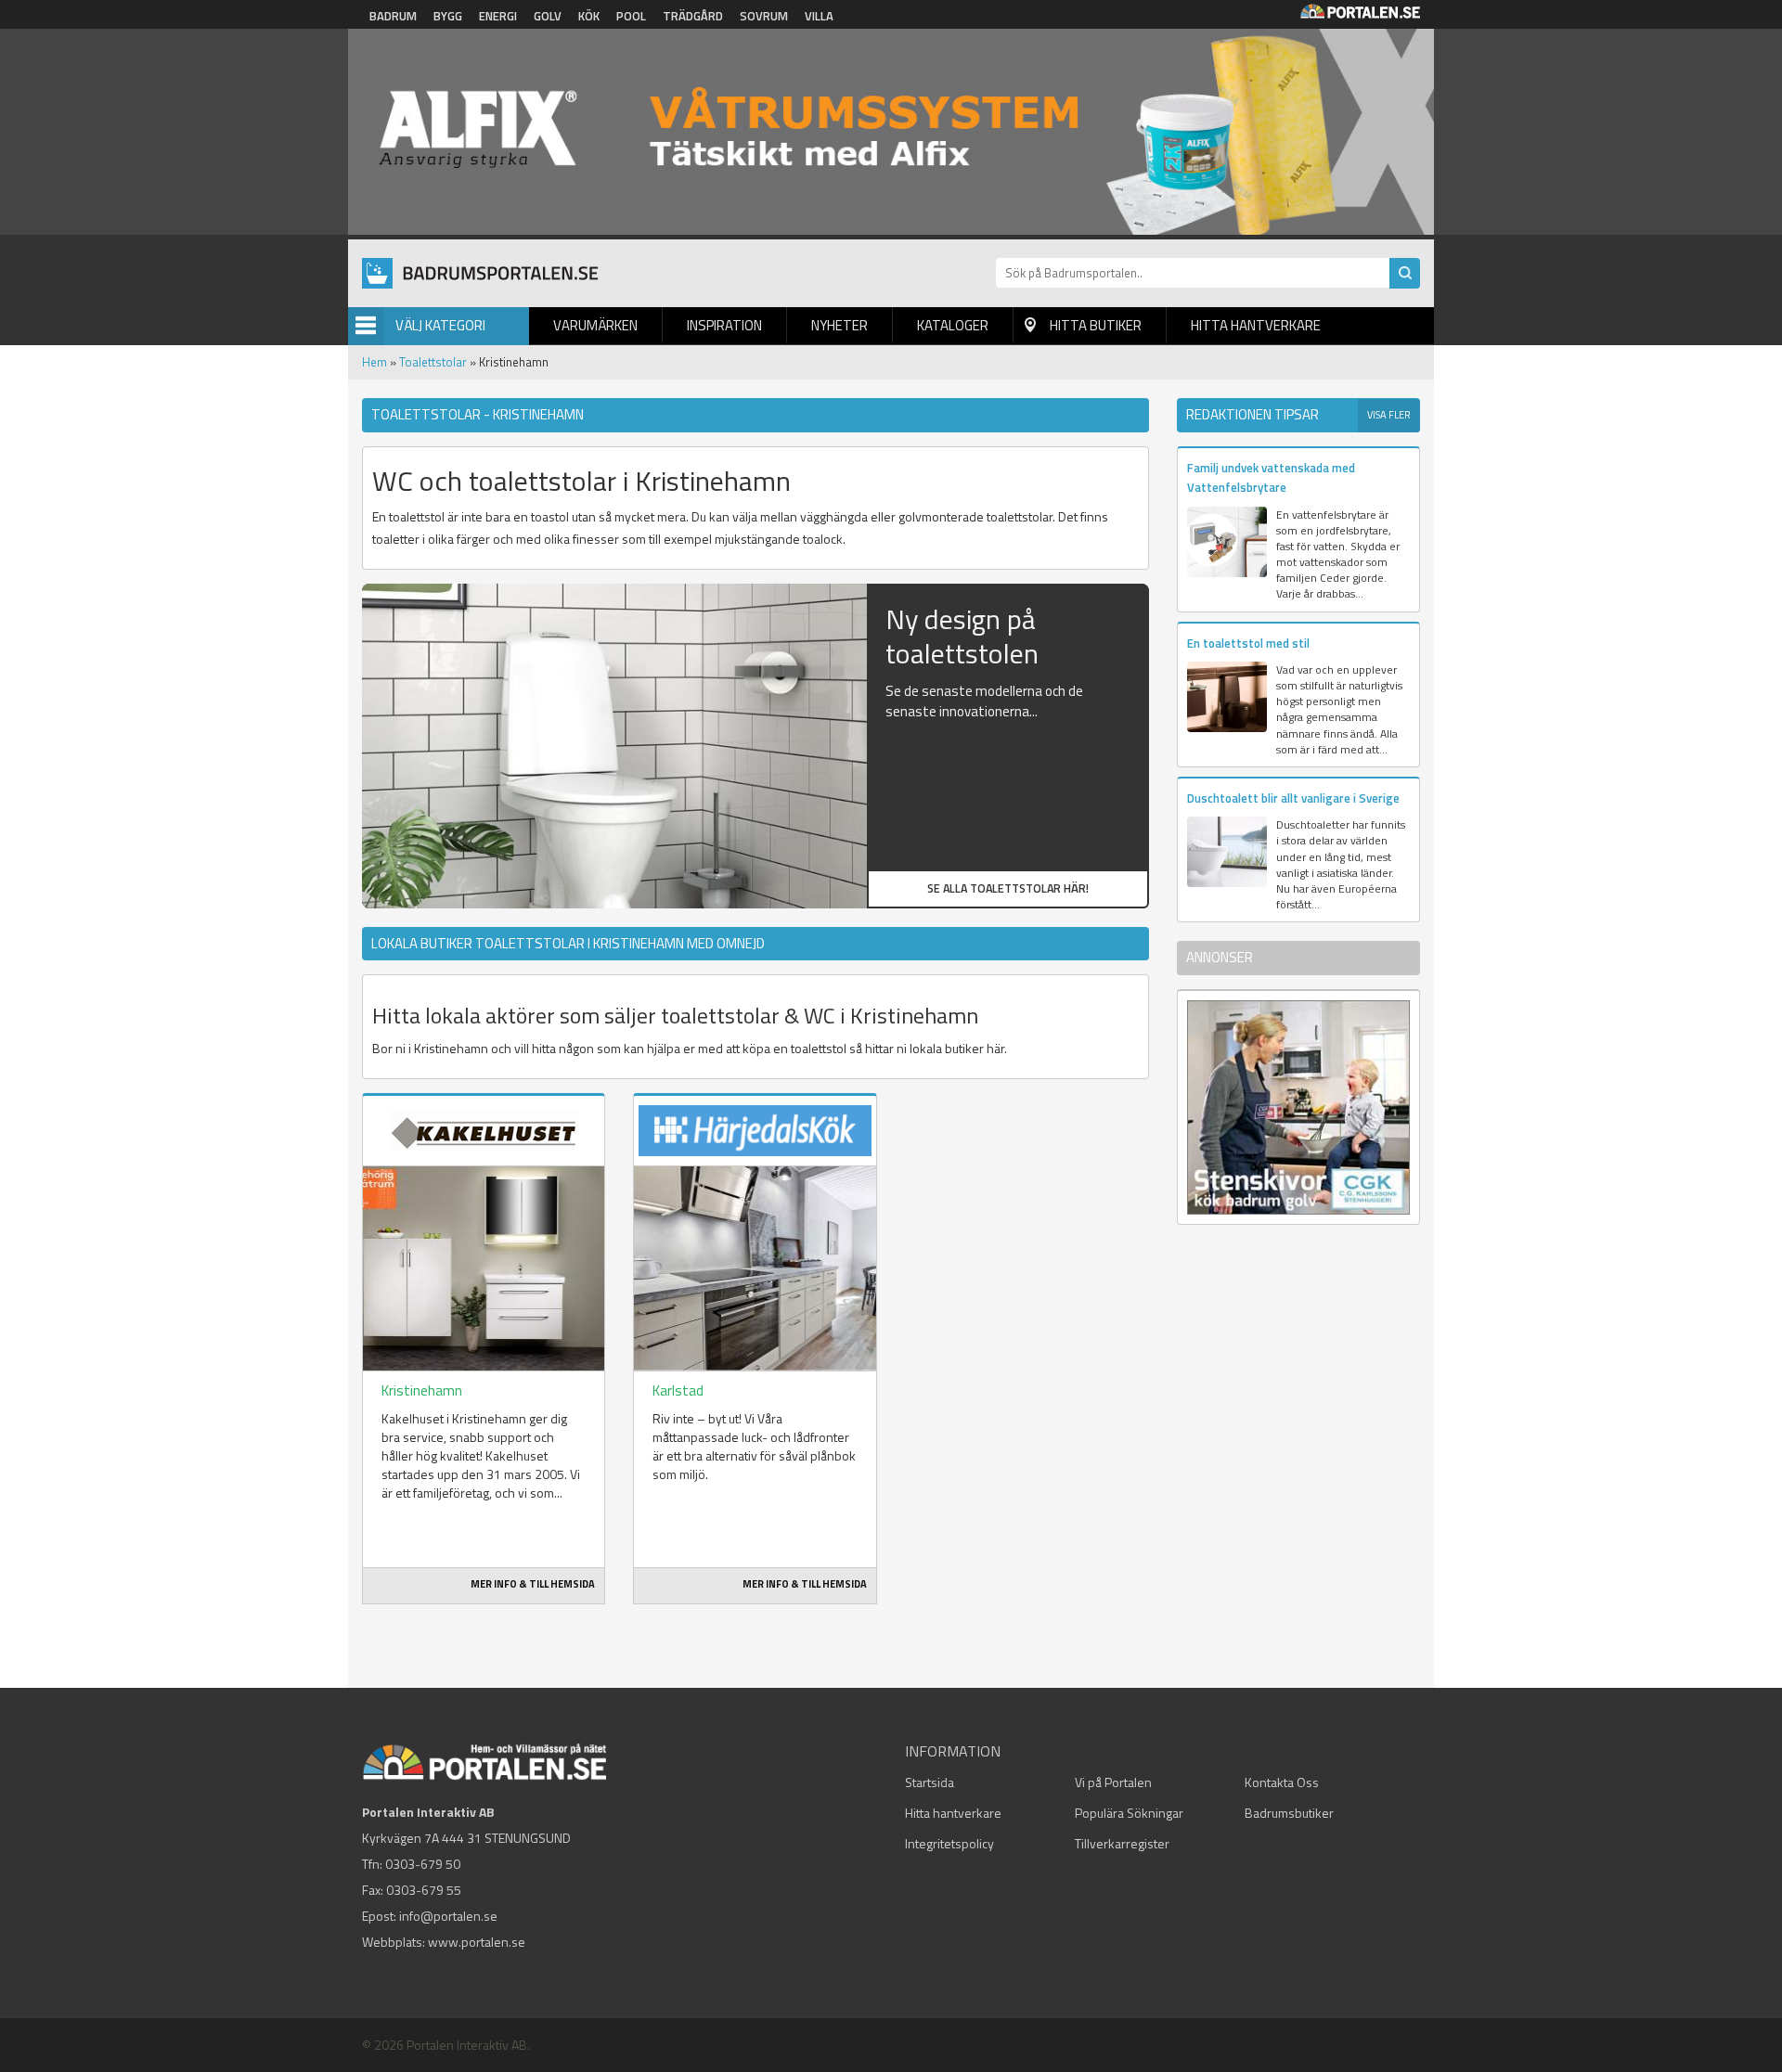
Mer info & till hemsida (533, 1584)
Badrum (393, 16)
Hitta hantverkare (1256, 325)
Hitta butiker (1096, 325)
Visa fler (1389, 415)
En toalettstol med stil (1248, 643)
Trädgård (693, 16)
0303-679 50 (423, 1864)
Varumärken (595, 325)
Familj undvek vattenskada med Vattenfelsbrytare (1271, 477)
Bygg (448, 16)
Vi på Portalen (1113, 1782)
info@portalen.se (448, 1916)
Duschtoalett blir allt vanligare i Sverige (1293, 798)
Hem (374, 362)
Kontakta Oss (1282, 1782)
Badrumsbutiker (1289, 1813)
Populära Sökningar (1129, 1813)
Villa (819, 16)
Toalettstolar (433, 362)
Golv (548, 16)
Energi (498, 16)
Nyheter (839, 325)
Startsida (930, 1782)
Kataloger (953, 325)
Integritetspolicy (949, 1843)
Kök (589, 16)
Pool (631, 16)
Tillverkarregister (1122, 1843)
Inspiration (724, 325)
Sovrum (764, 16)
